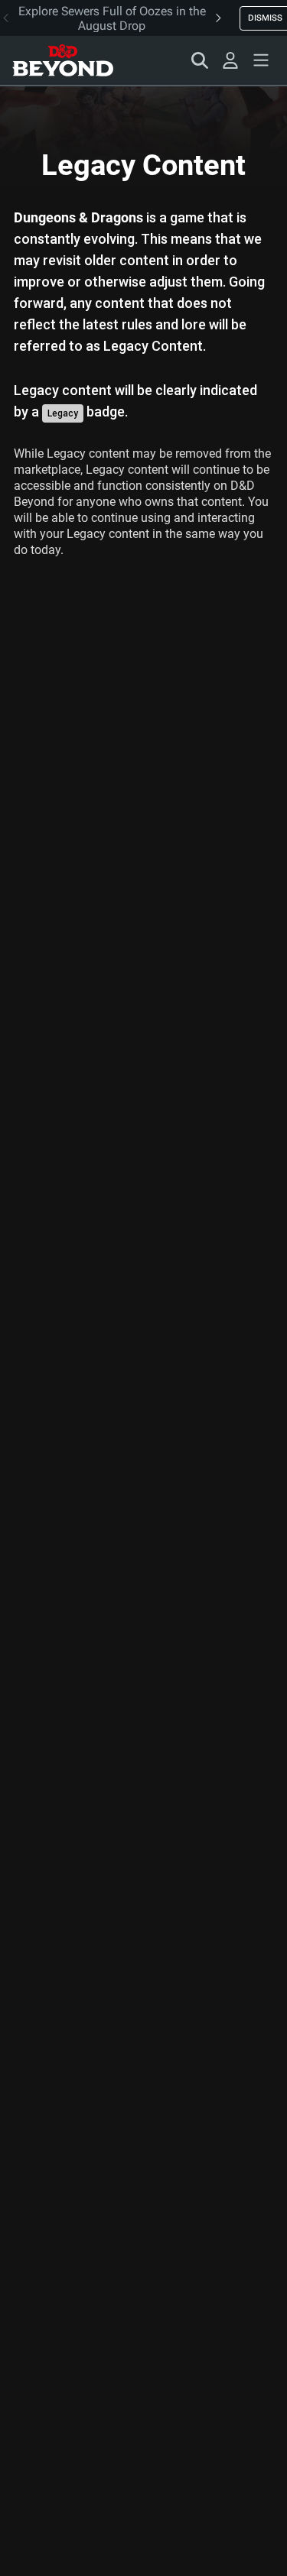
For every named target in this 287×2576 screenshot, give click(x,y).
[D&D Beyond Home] (63, 60)
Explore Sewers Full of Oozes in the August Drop (112, 18)
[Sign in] (230, 60)
